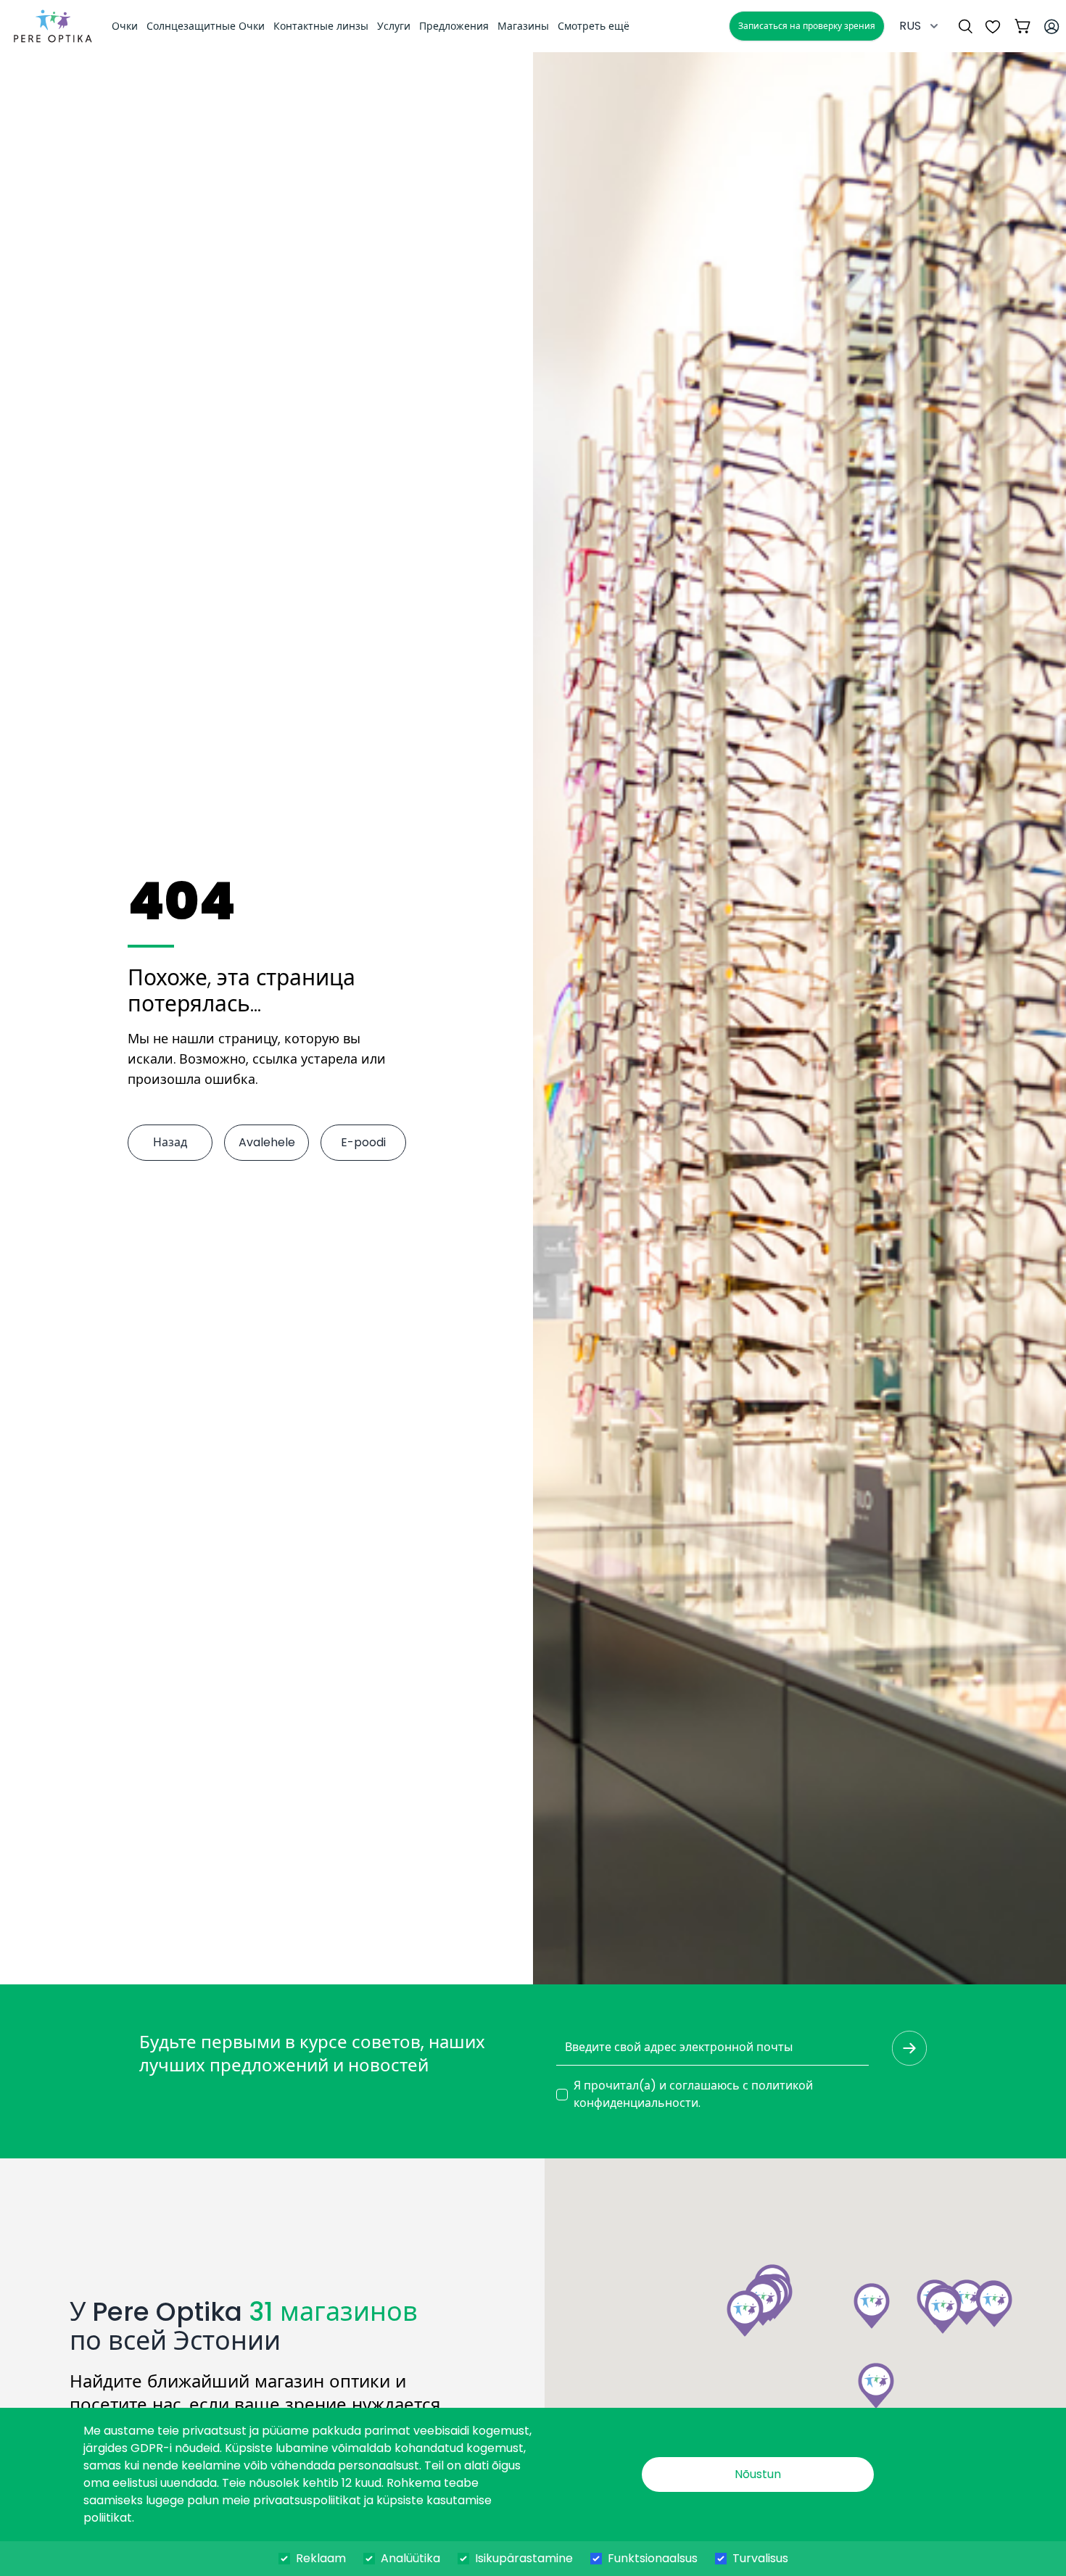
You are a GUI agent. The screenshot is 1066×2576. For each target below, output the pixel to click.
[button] (943, 2311)
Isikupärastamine (524, 2558)
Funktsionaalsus (653, 2558)
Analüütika (410, 2558)
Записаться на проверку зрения (807, 26)
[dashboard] (53, 26)
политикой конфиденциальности (693, 2094)
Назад (170, 1142)
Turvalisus (760, 2558)
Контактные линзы (321, 26)
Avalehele (267, 1142)
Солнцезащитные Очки (206, 26)
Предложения (454, 26)
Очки (125, 26)
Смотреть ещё (594, 26)
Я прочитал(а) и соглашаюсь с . (693, 2094)
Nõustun (758, 2474)
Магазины (523, 26)
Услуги (394, 26)
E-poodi (363, 1142)
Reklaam (321, 2558)
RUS (910, 26)
